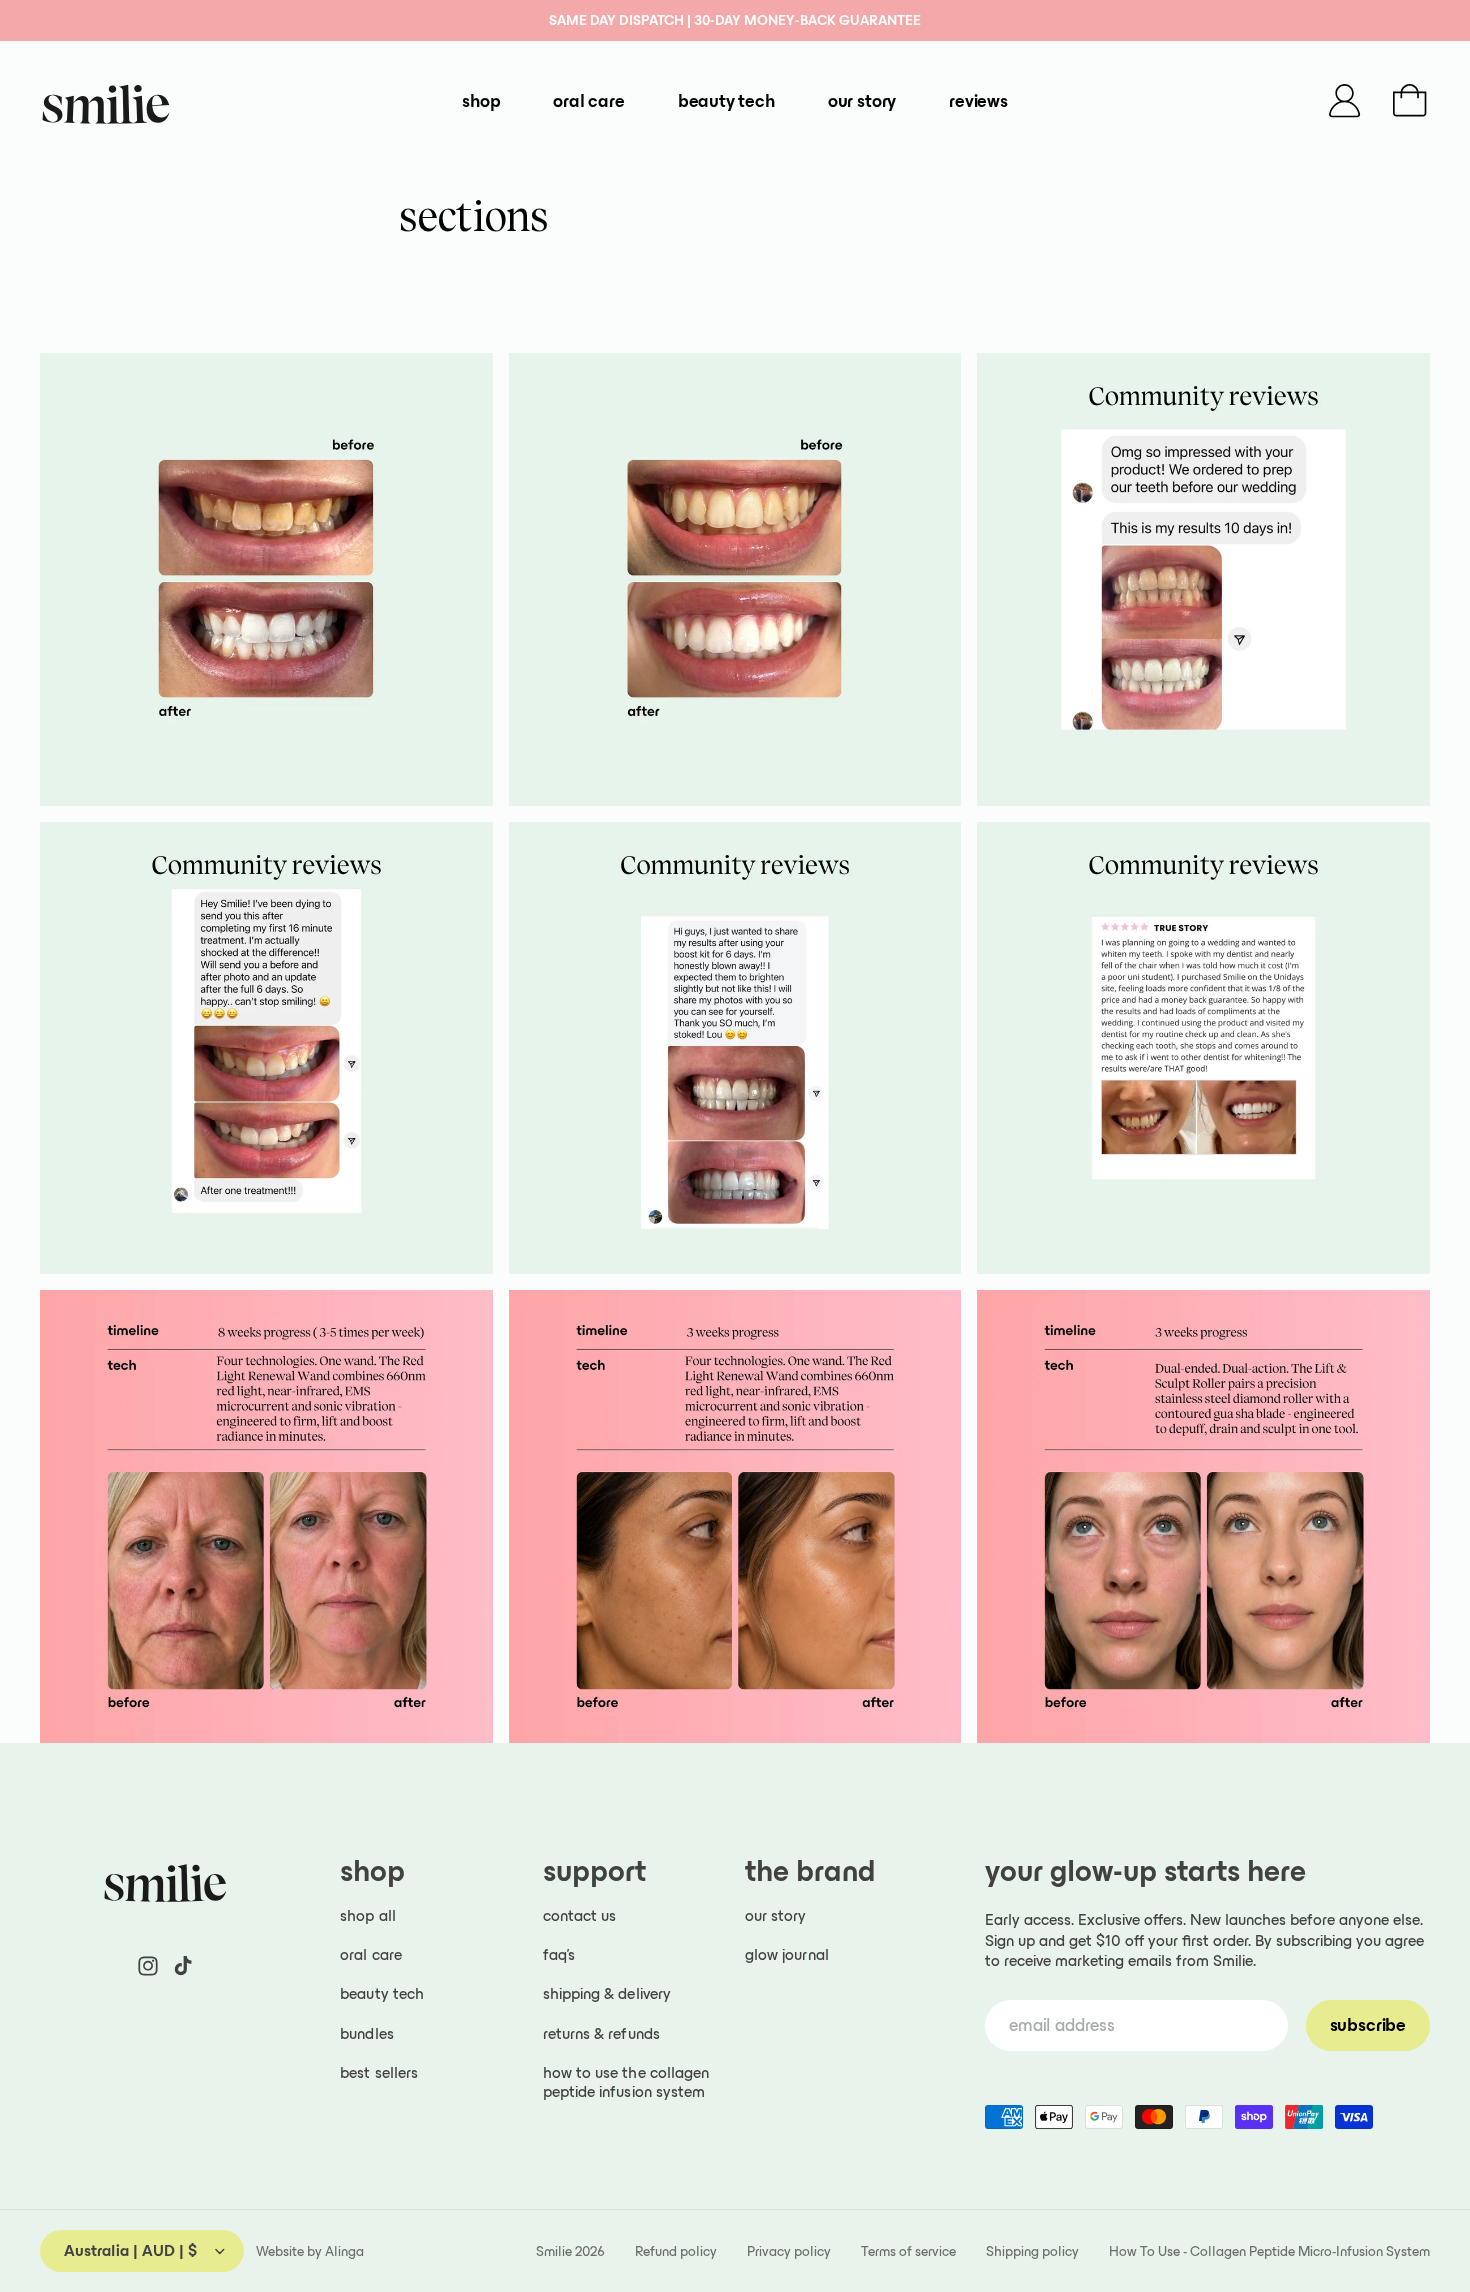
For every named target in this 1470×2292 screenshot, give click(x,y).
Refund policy (676, 2251)
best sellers (379, 2072)
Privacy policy (789, 2251)
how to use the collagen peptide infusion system (626, 2082)
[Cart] (1410, 101)
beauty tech (382, 1993)
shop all (368, 1915)
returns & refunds (601, 2033)
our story (776, 1915)
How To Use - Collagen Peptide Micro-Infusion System (1269, 2251)
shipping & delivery (607, 1993)
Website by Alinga (310, 2251)
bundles (367, 2033)
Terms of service (908, 2251)
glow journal (787, 1954)
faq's (559, 1954)
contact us (580, 1915)
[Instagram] (148, 1966)
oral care (371, 1954)
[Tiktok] (183, 1966)
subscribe (1368, 2025)
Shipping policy (1032, 2251)
